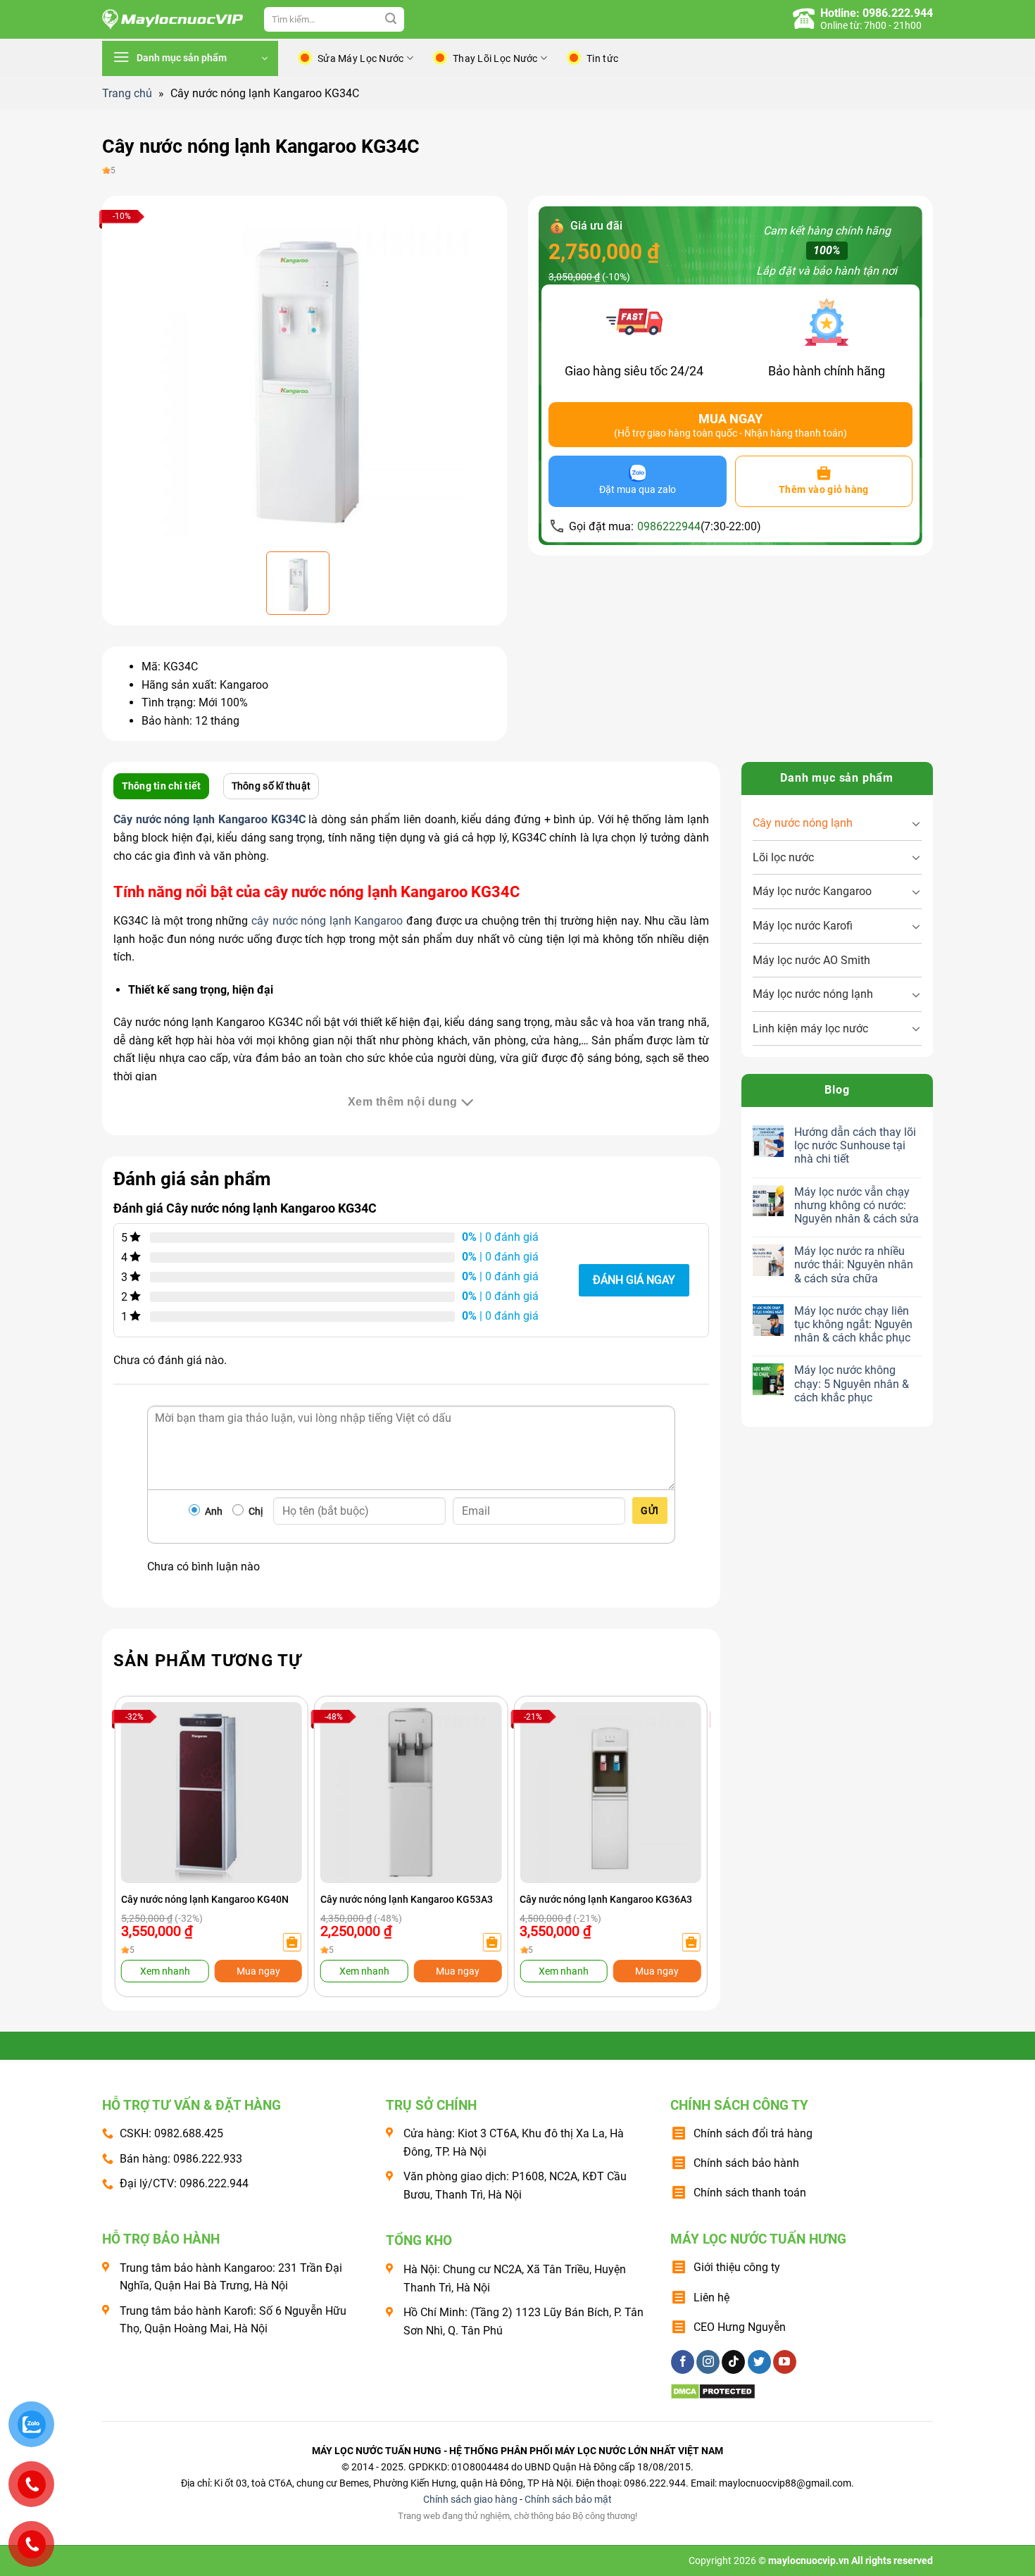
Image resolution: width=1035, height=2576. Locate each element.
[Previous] (142, 1817)
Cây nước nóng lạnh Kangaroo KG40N (205, 1899)
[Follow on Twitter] (759, 2362)
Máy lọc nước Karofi (803, 926)
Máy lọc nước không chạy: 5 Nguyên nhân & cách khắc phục (852, 1383)
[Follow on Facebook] (683, 2362)
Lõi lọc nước (783, 857)
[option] (305, 372)
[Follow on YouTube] (785, 2362)
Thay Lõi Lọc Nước (495, 58)
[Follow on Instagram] (708, 2362)
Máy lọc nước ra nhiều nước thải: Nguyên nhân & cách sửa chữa (854, 1264)
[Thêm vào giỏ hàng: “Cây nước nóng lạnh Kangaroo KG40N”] (292, 1942)
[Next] (680, 1817)
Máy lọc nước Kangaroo (812, 891)
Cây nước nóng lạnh (803, 823)
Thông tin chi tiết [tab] (162, 786)
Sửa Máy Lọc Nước (360, 58)
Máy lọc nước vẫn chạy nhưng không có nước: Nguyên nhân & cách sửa (857, 1205)
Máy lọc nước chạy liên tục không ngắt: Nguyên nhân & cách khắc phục (853, 1324)
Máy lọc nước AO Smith (811, 960)
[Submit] (391, 20)
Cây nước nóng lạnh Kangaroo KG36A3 (606, 1899)
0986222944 (669, 526)
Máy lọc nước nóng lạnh (813, 994)
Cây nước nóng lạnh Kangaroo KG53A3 (407, 1899)
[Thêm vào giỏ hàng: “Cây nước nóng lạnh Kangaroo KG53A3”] (491, 1942)
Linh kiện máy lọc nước (810, 1028)
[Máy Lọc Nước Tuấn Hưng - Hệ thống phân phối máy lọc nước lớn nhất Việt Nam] (172, 20)
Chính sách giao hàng (470, 2500)
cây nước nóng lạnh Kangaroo (327, 921)
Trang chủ (127, 93)
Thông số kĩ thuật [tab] (271, 786)
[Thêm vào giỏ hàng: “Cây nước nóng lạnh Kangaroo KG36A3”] (691, 1942)
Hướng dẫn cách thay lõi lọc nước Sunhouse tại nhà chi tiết (855, 1145)
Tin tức (602, 58)
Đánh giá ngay (634, 1280)
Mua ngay (258, 1971)
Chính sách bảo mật (568, 2500)
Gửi (650, 1511)
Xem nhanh (165, 1971)
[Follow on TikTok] (733, 2362)
